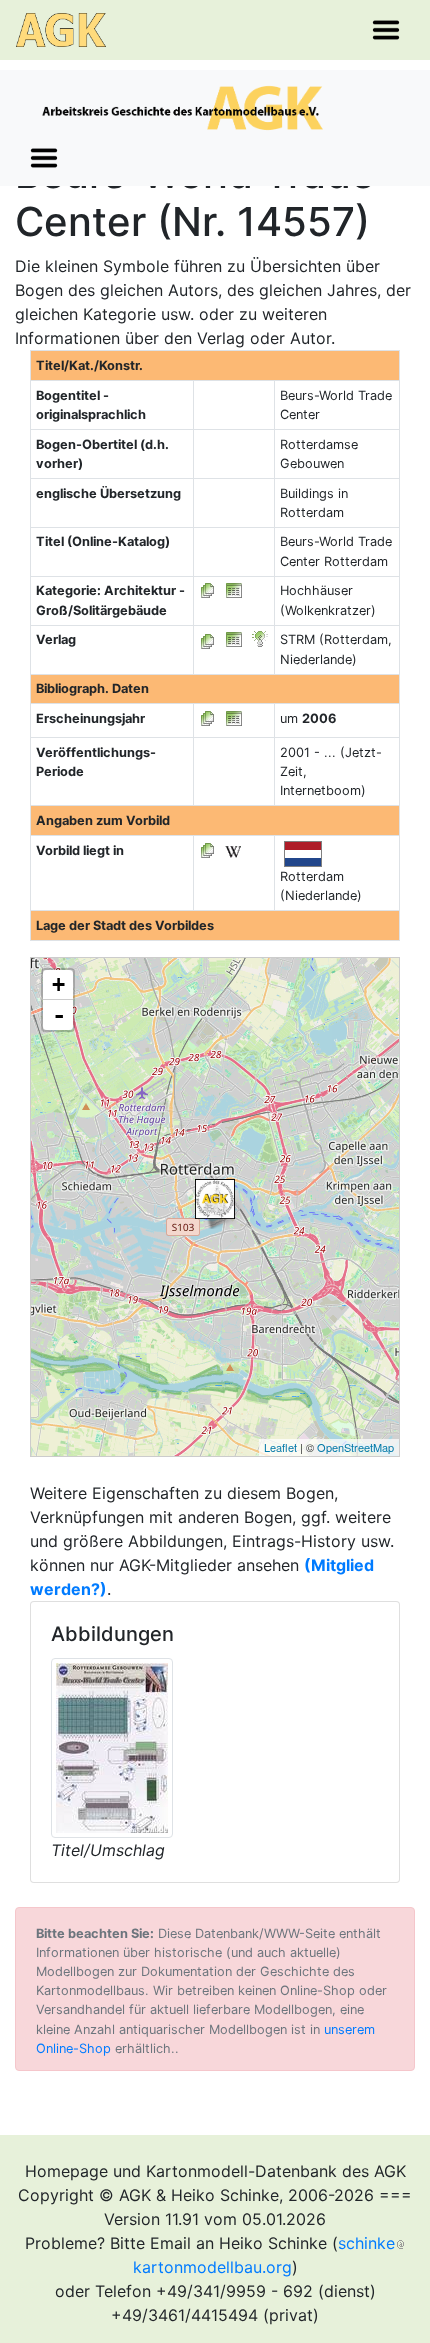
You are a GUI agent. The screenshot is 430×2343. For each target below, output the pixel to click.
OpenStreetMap (355, 1447)
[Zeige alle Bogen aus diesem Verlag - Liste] (208, 639)
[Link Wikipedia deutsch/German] (233, 850)
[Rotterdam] (215, 1199)
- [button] (59, 1015)
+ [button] (58, 984)
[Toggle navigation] (386, 30)
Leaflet (280, 1447)
